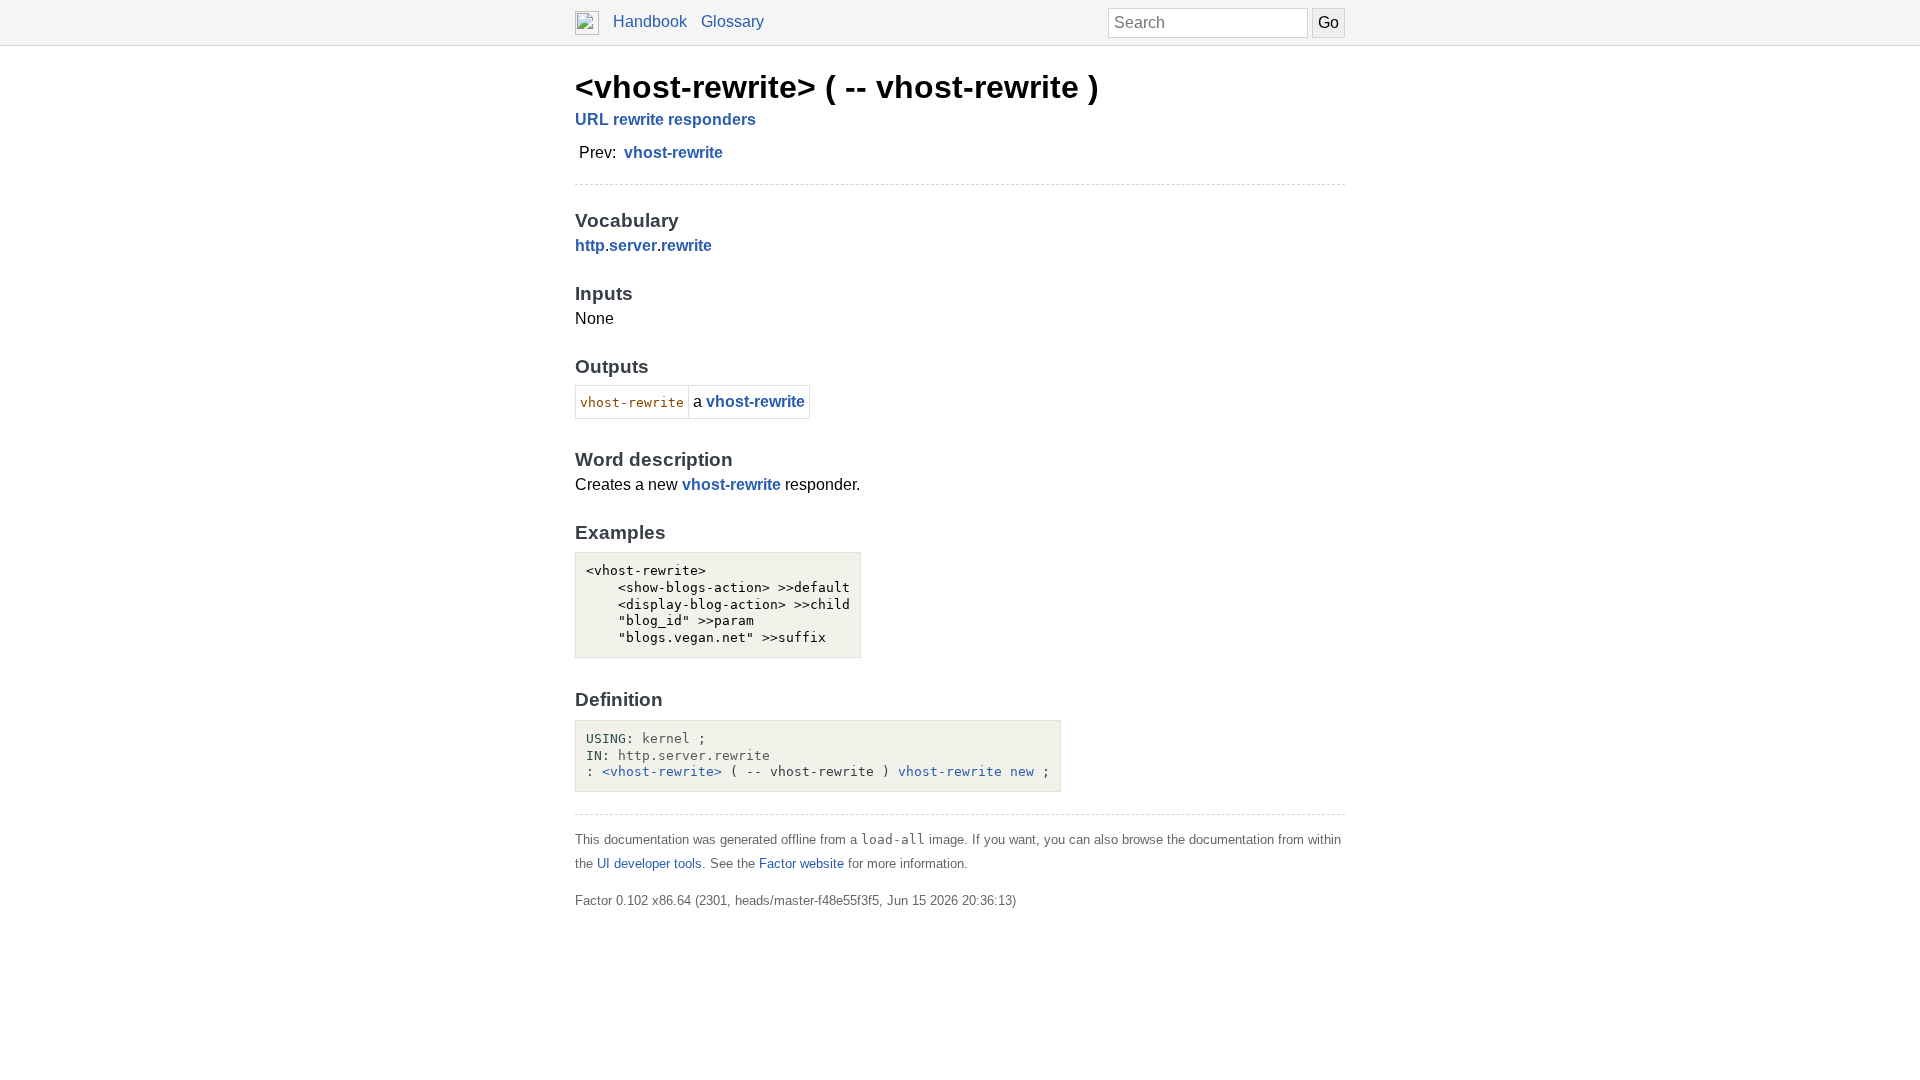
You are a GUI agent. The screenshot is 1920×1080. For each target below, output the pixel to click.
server (633, 245)
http (590, 245)
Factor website (801, 863)
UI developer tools (649, 863)
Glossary (732, 21)
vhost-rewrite (673, 152)
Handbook (650, 21)
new (1022, 771)
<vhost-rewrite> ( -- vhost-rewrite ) (837, 87)
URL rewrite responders (665, 119)
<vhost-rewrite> (662, 771)
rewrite (686, 245)
